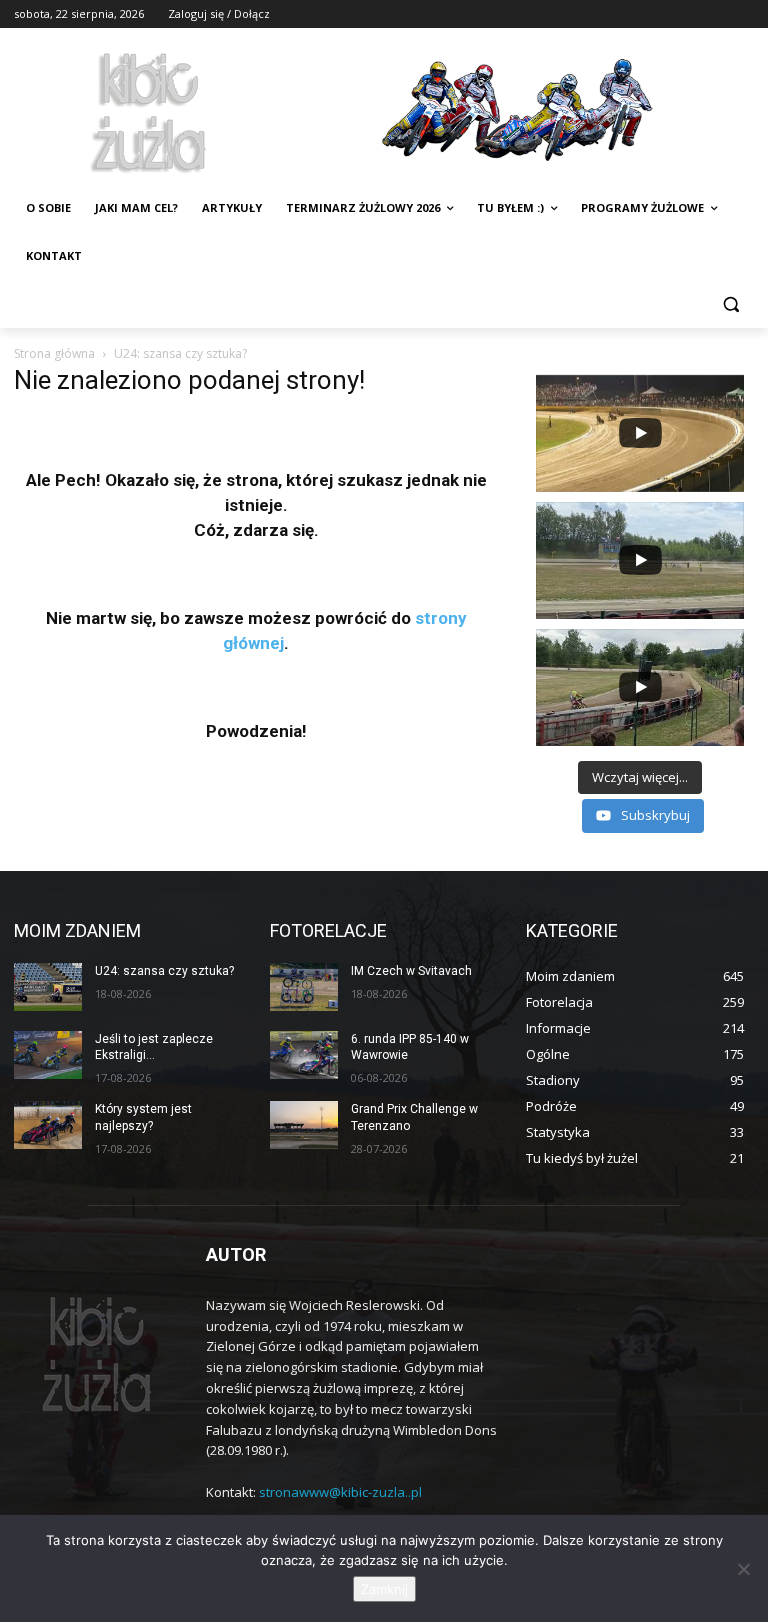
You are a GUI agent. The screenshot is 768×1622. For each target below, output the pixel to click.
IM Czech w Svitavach (411, 971)
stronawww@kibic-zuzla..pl (340, 1492)
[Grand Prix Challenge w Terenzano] (304, 1125)
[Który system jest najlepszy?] (48, 1125)
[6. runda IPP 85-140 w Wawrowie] (304, 1055)
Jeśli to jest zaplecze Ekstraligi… (154, 1047)
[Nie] (743, 1569)
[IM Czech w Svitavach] (304, 987)
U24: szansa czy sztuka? (164, 971)
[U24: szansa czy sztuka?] (48, 987)
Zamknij (384, 1589)
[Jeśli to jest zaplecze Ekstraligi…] (48, 1055)
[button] (730, 304)
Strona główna (54, 353)
